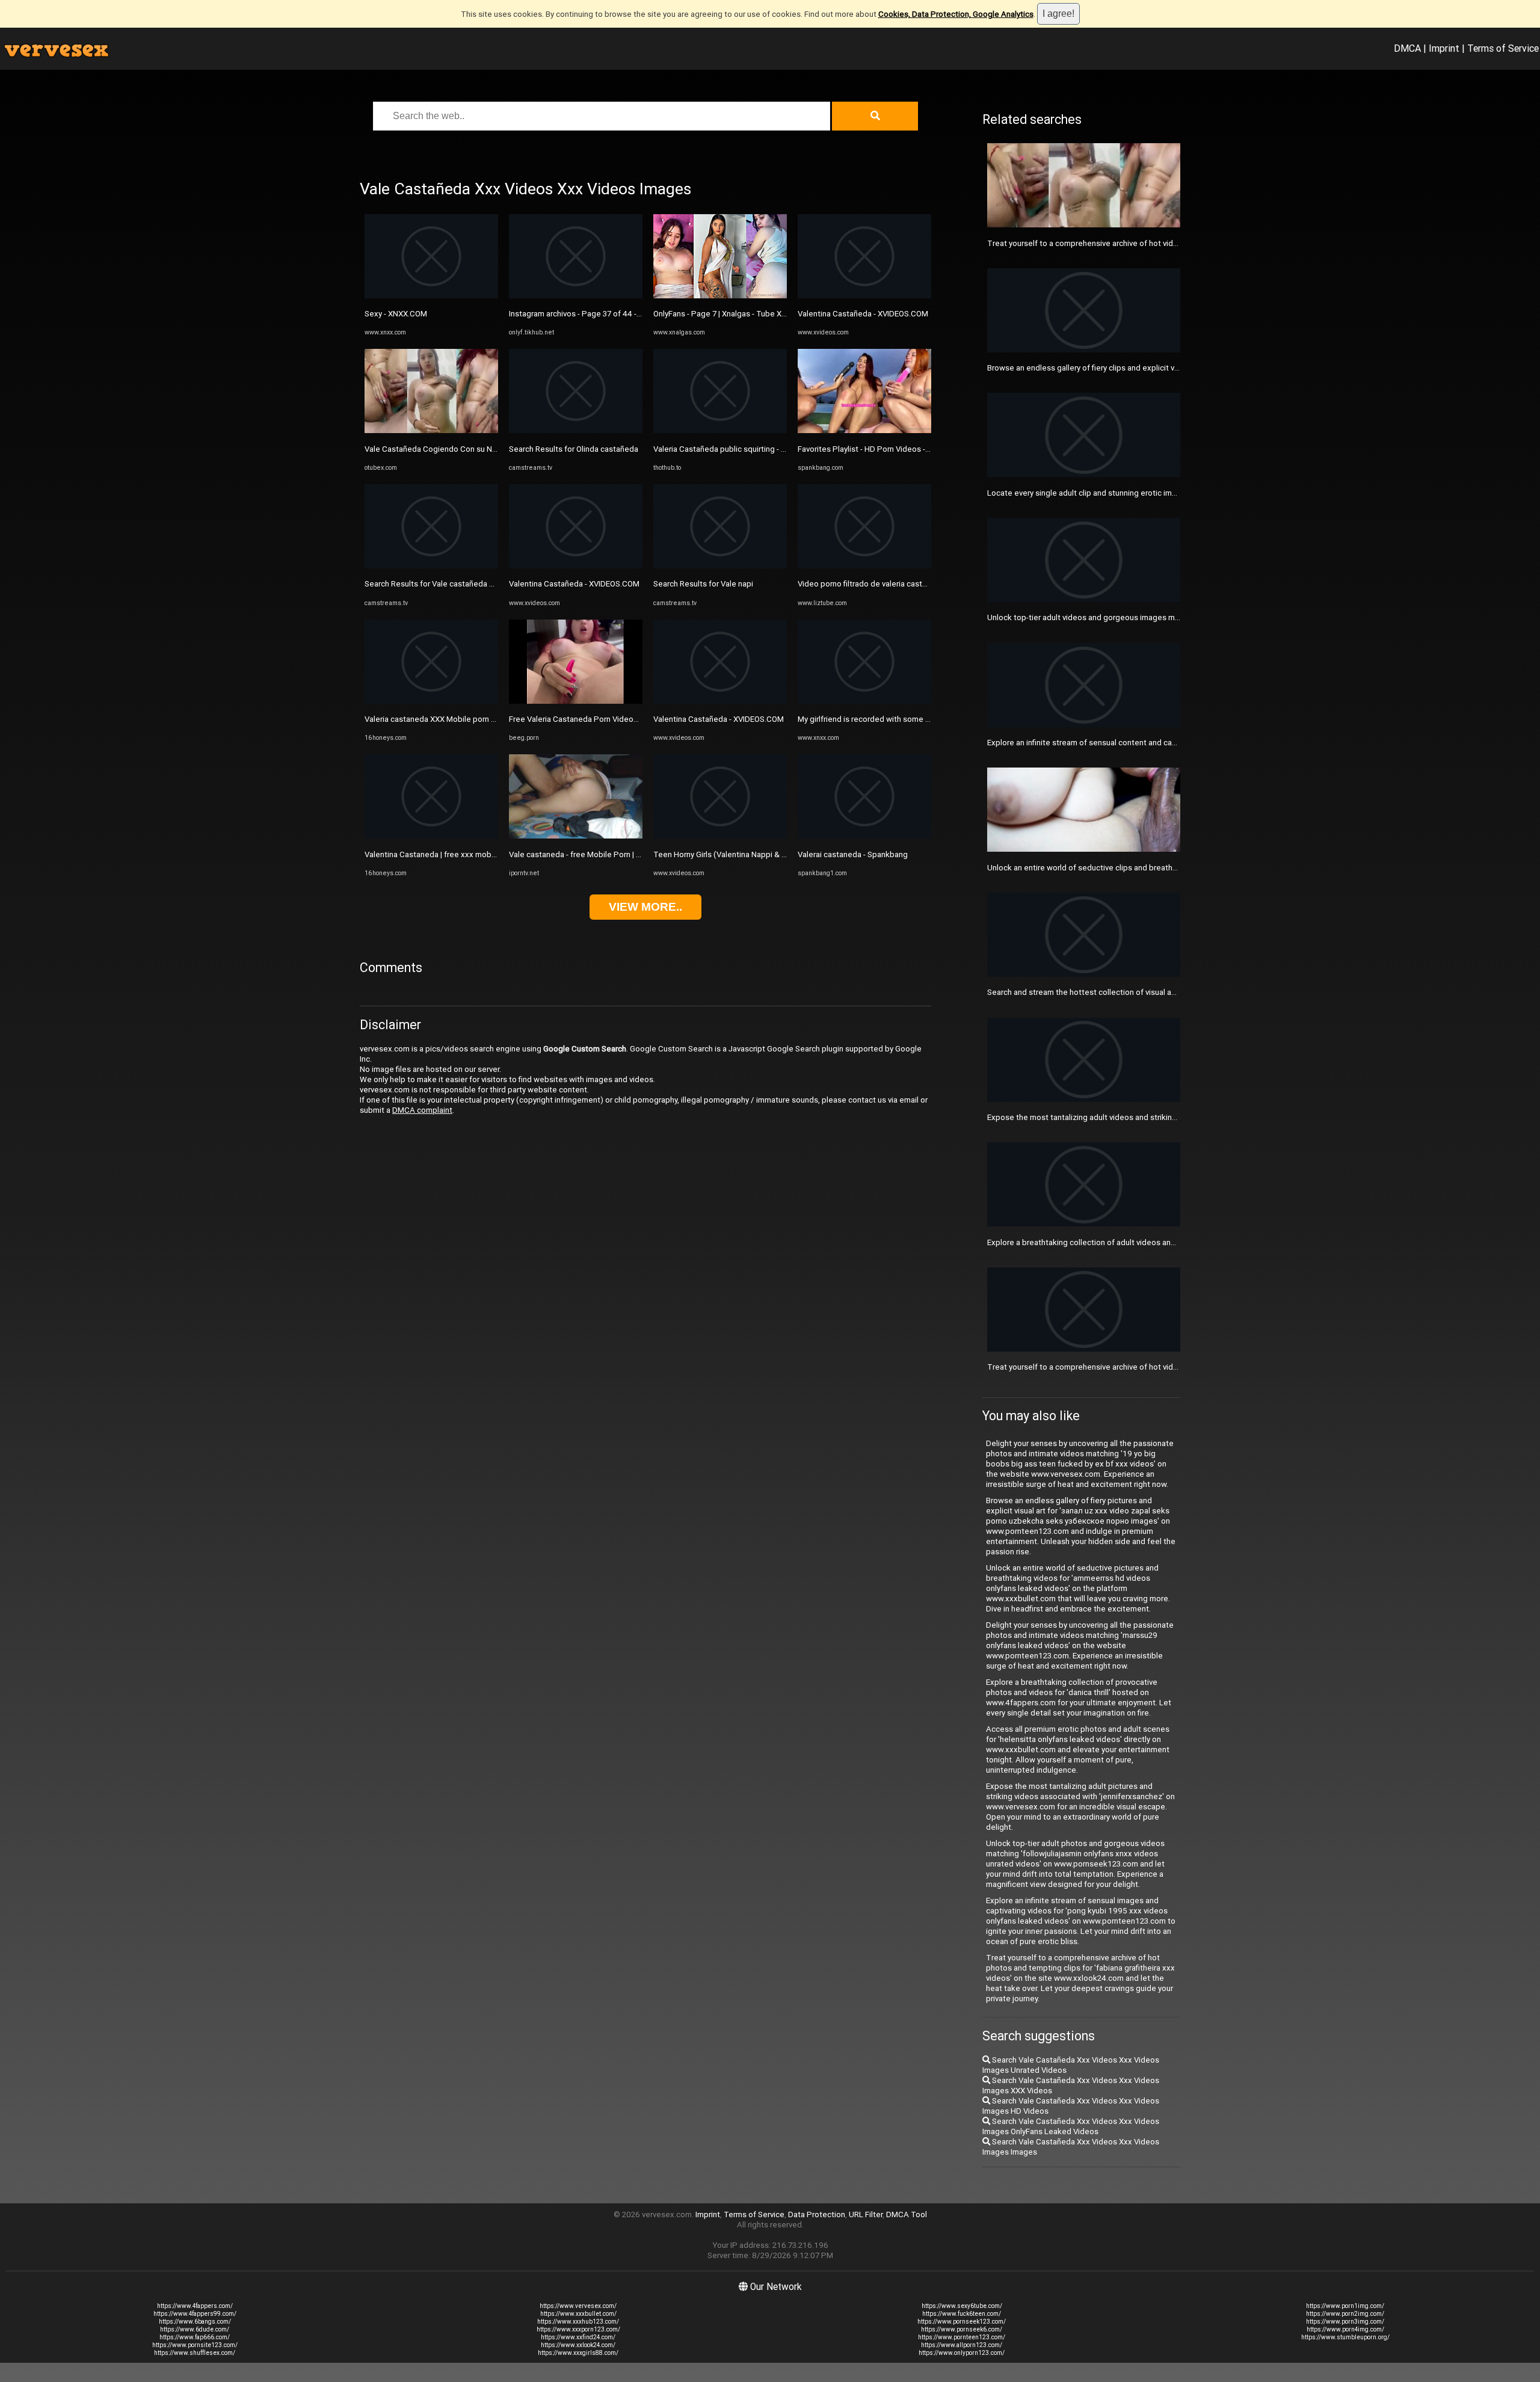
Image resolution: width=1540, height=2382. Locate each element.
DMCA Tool (907, 2214)
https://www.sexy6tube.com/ (962, 2306)
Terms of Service (1503, 48)
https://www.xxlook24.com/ (578, 2345)
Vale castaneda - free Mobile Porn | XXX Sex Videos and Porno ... (624, 854)
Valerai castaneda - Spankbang (853, 854)
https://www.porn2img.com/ (1345, 2314)
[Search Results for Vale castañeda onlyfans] (431, 566)
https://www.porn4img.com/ (1345, 2329)
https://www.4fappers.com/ (195, 2306)
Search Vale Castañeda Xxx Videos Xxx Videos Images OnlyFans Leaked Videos (1071, 2126)
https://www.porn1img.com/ (1345, 2306)
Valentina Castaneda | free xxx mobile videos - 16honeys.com (475, 854)
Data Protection (817, 2214)
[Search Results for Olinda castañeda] (576, 430)
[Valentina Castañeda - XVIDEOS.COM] (576, 566)
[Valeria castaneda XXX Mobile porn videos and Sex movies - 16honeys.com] (431, 701)
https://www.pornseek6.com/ (962, 2329)
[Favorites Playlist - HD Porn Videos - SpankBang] (864, 430)
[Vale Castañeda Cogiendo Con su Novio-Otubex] (431, 430)
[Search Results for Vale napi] (720, 566)
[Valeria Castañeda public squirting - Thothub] (720, 430)
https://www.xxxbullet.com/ (578, 2314)
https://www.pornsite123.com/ (195, 2345)
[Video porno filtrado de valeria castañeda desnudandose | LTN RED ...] (864, 566)
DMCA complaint (422, 1110)
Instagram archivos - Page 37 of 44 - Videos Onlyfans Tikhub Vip (622, 314)
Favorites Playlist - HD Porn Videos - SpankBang (882, 449)
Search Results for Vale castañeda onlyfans (442, 584)
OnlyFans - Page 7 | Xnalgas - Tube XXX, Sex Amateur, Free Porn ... (770, 314)
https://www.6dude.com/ (195, 2329)
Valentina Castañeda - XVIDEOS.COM (574, 584)
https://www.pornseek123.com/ (962, 2322)
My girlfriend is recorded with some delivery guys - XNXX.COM (907, 719)
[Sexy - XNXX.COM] (431, 296)
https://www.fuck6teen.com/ (962, 2314)
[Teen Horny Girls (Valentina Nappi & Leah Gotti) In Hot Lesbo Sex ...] (720, 836)
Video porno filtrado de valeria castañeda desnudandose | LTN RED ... (920, 584)
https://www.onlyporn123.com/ (962, 2353)
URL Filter (866, 2214)
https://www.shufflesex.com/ (195, 2353)
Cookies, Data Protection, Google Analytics (956, 14)
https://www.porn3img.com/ (1345, 2322)
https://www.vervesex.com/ (578, 2306)
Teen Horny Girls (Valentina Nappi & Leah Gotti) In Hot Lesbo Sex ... (773, 854)
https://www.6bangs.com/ (195, 2322)
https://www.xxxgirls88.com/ (578, 2353)
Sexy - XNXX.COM (396, 314)
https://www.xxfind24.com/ (578, 2337)
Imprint (1444, 48)
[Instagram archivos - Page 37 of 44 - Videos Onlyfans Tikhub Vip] (576, 296)
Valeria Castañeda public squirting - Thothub (732, 449)
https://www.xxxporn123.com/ (578, 2329)
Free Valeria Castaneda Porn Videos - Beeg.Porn (595, 719)
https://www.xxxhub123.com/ (578, 2322)
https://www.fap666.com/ (195, 2337)
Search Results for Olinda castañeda (574, 449)
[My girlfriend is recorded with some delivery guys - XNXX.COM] (864, 701)
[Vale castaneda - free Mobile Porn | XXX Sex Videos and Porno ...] (576, 836)
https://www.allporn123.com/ (962, 2345)
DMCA (1407, 48)
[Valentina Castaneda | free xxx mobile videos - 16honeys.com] (431, 836)
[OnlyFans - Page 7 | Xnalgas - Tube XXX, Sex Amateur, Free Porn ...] (720, 296)
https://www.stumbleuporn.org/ (1345, 2337)
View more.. (645, 907)
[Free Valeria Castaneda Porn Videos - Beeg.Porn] (576, 701)
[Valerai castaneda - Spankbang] (864, 836)
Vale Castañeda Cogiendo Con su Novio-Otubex (450, 449)
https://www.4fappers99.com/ (195, 2314)
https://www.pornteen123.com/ (962, 2337)
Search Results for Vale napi (703, 584)
